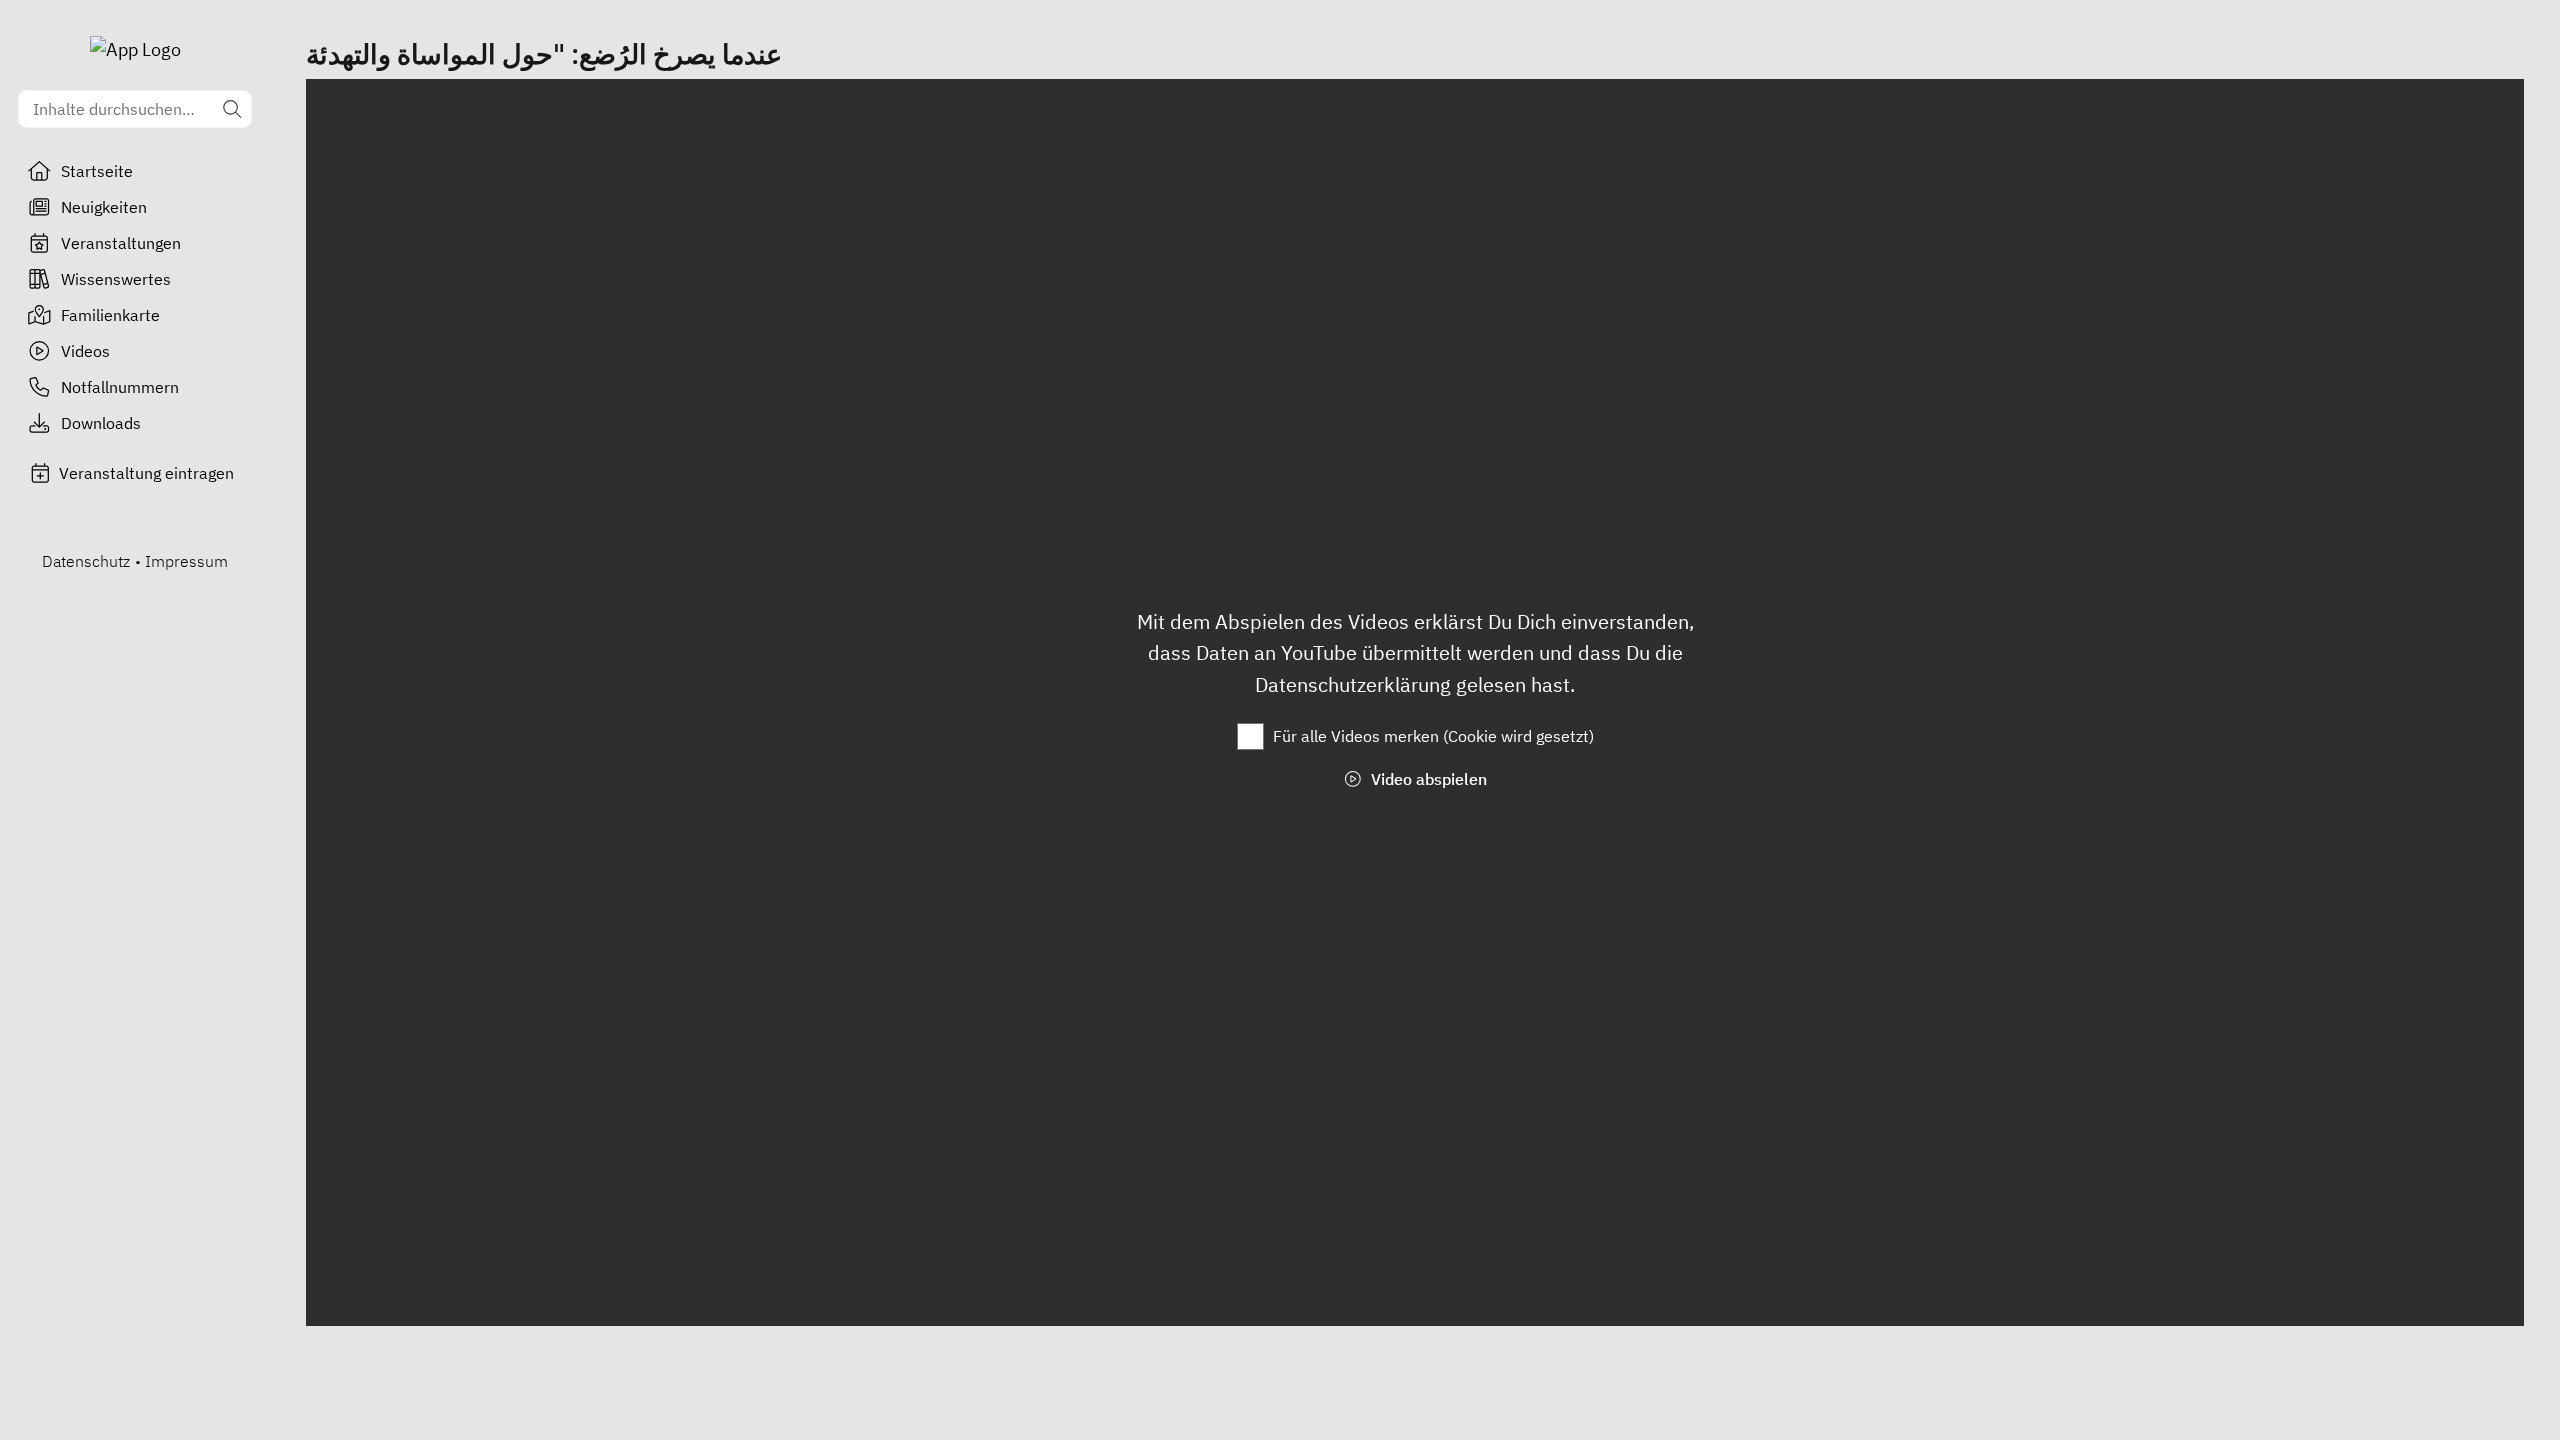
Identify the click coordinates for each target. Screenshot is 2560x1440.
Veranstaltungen (121, 243)
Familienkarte (110, 315)
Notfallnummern (120, 387)
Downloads (101, 423)
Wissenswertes (116, 279)
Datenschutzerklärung (1355, 684)
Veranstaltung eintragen (146, 473)
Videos (85, 351)
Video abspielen (1427, 779)
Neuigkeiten (104, 207)
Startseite (97, 171)
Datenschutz (86, 561)
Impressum (186, 561)
